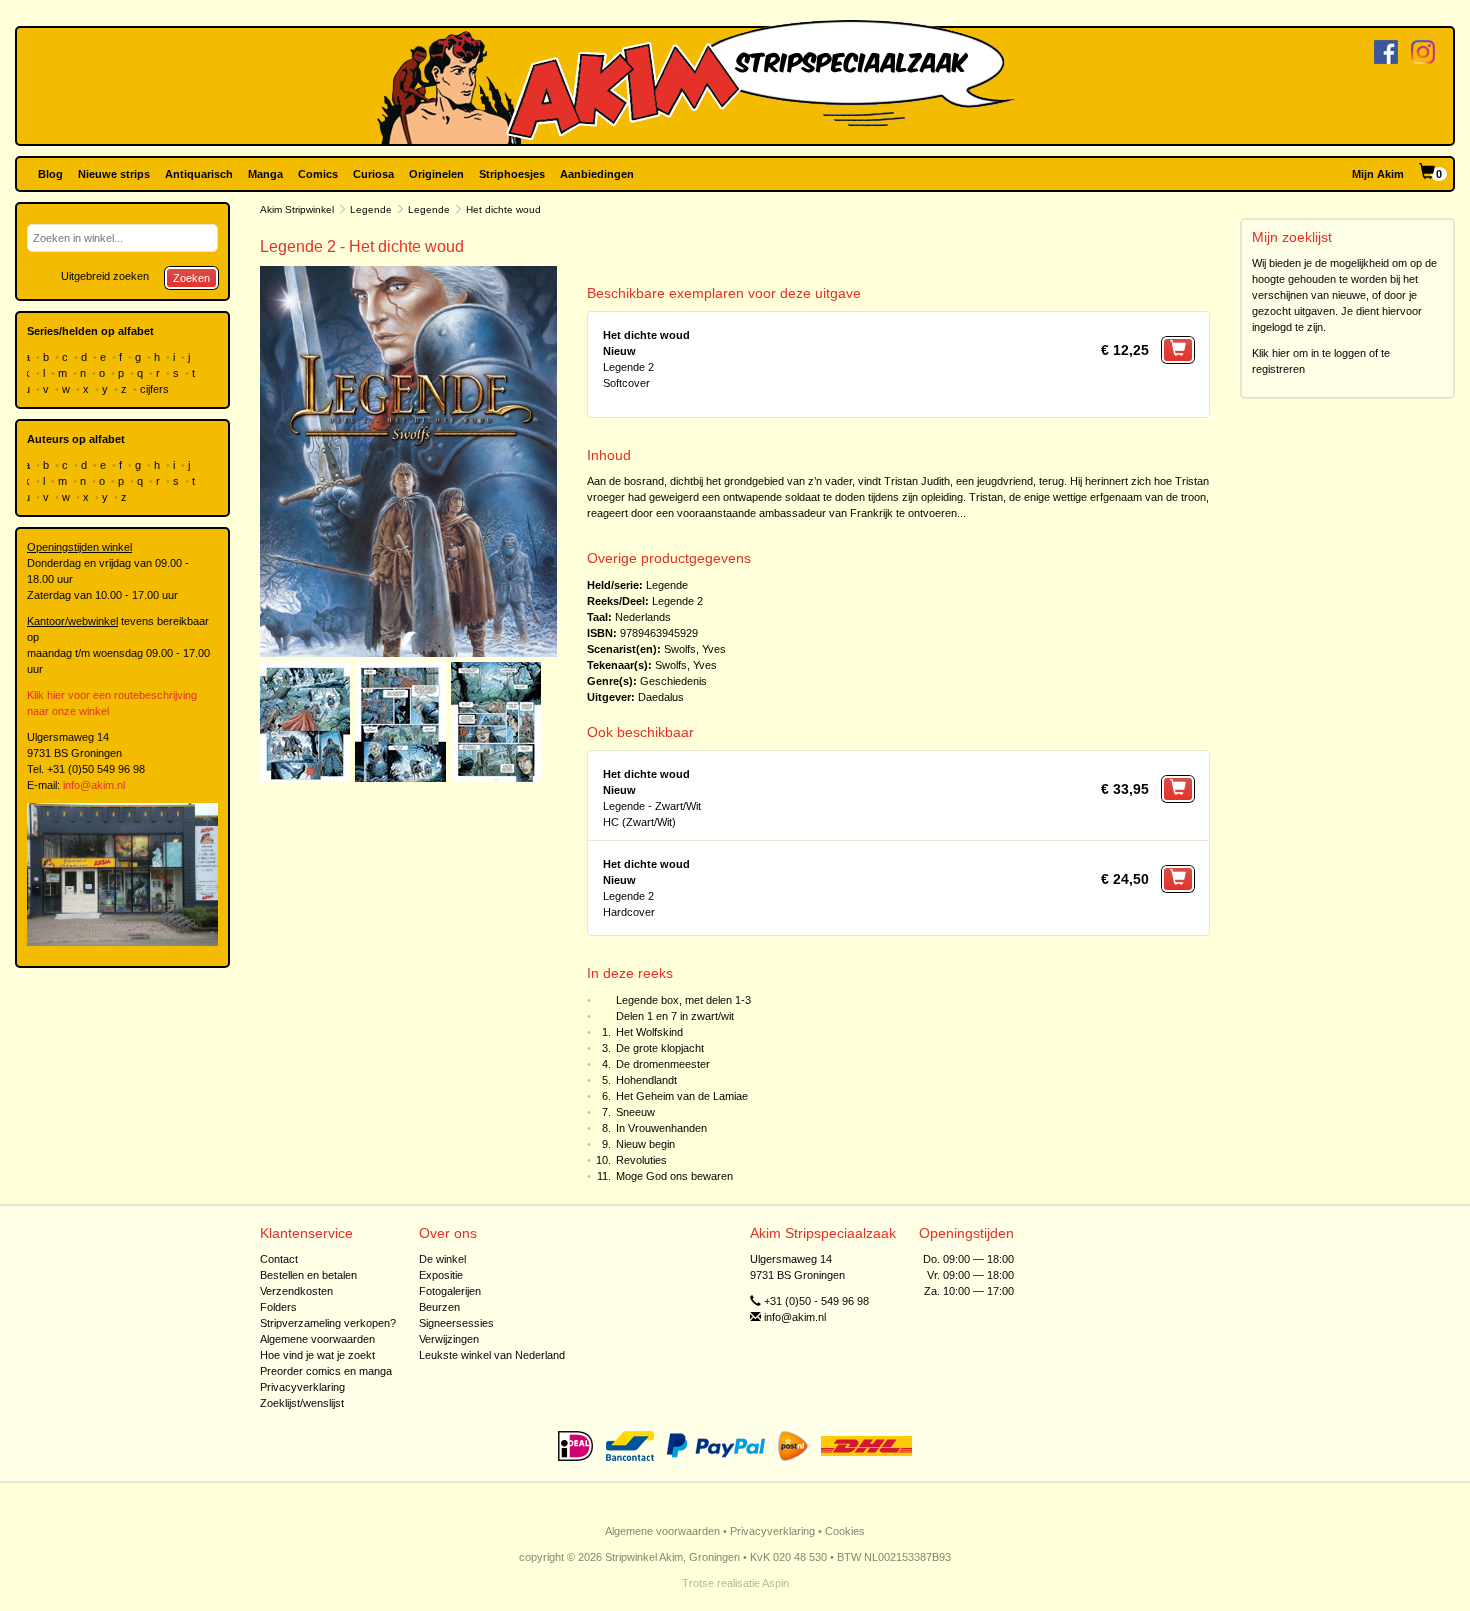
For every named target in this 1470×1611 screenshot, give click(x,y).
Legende (371, 209)
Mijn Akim (1378, 174)
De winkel (442, 1259)
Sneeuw (635, 1112)
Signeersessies (456, 1323)
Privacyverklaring (302, 1387)
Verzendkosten (296, 1291)
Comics (318, 174)
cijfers (156, 389)
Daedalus (661, 697)
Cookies (845, 1531)
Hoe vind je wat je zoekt (317, 1355)
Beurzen (439, 1307)
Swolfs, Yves (695, 649)
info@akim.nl (94, 785)
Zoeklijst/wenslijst (302, 1403)
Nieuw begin (645, 1144)
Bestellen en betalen (308, 1275)
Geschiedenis (673, 681)
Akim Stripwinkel (297, 209)
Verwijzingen (449, 1339)
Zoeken (191, 278)
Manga (265, 174)
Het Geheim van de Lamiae (682, 1096)
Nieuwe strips (114, 174)
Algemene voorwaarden (317, 1339)
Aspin (775, 1583)
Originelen (436, 174)
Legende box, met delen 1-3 (683, 1000)
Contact (279, 1259)
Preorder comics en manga (326, 1371)
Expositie (441, 1275)
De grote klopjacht (660, 1048)
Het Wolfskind (649, 1032)
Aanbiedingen (597, 174)
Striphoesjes (512, 174)
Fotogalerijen (450, 1291)
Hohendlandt (646, 1080)
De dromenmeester (663, 1064)
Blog (50, 174)
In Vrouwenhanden (661, 1128)
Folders (278, 1307)
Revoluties (641, 1160)
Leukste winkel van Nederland (492, 1355)
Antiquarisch (199, 174)
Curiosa (373, 174)
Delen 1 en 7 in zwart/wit (675, 1016)
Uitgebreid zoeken (105, 276)
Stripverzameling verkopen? (328, 1323)
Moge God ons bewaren (674, 1176)
